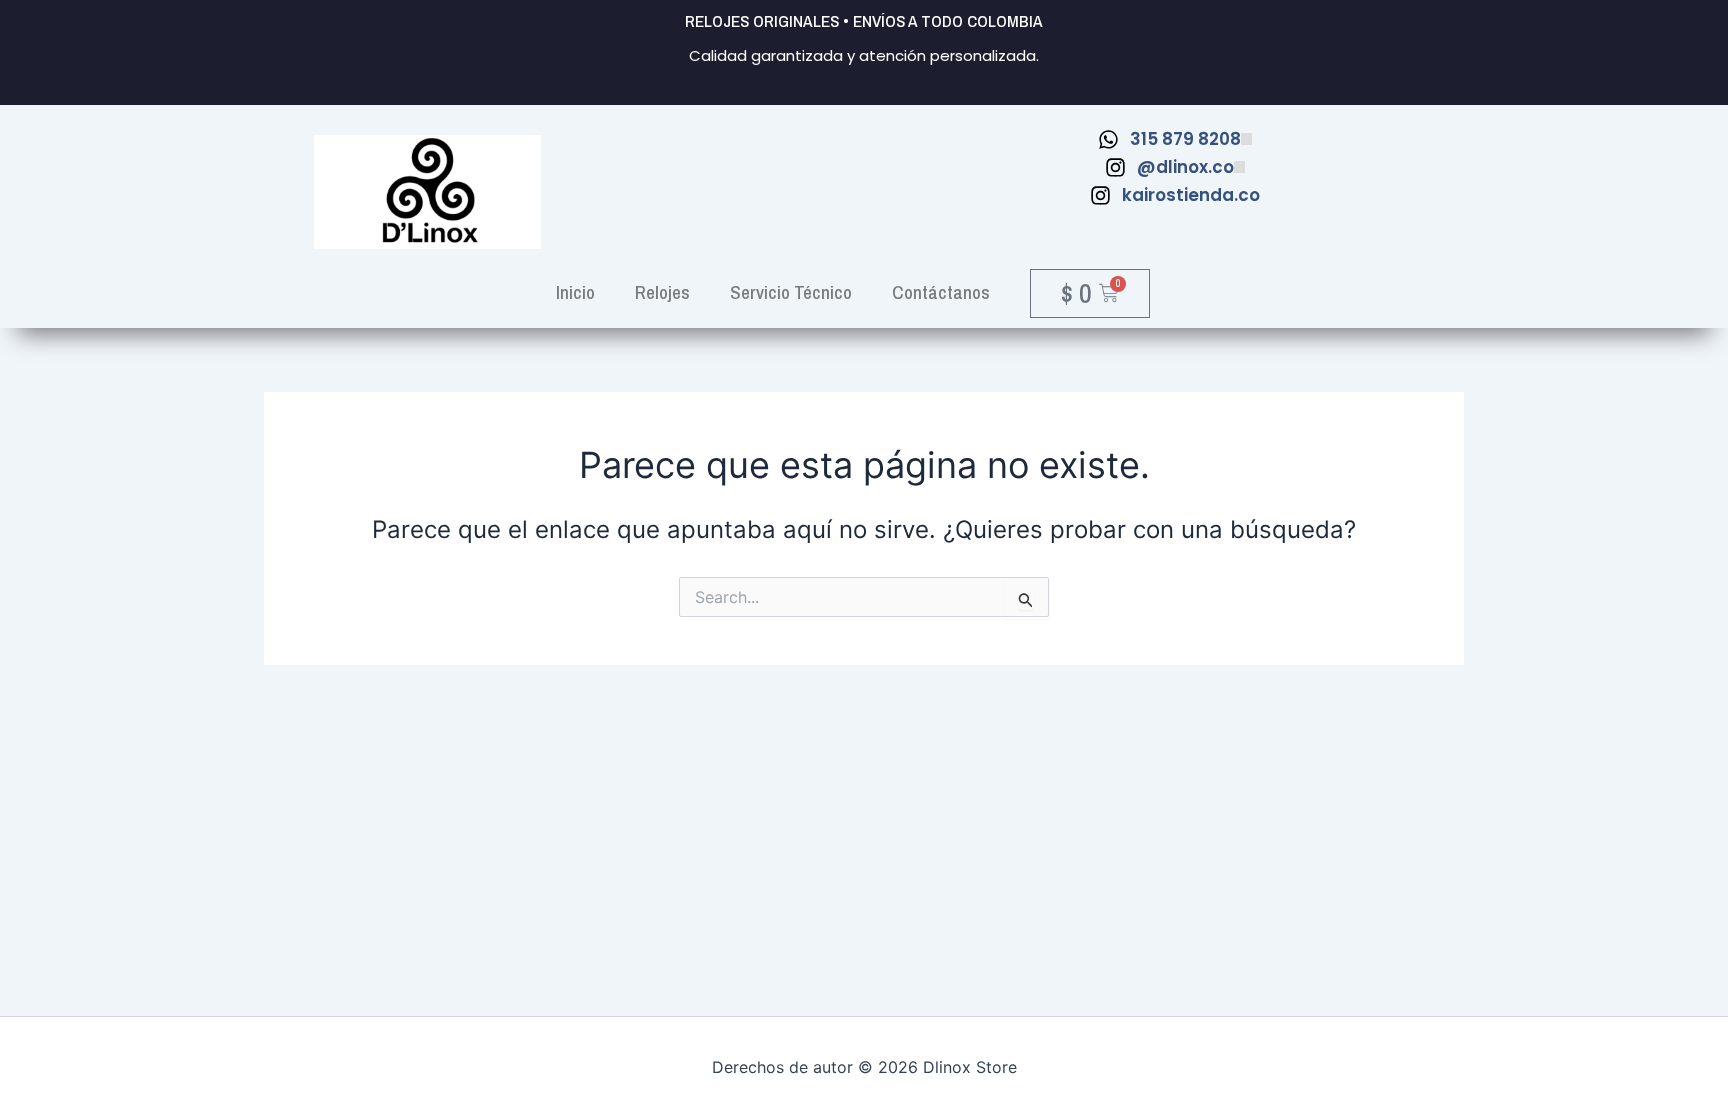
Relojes (662, 292)
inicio (575, 292)
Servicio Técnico (791, 292)
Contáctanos (941, 292)
